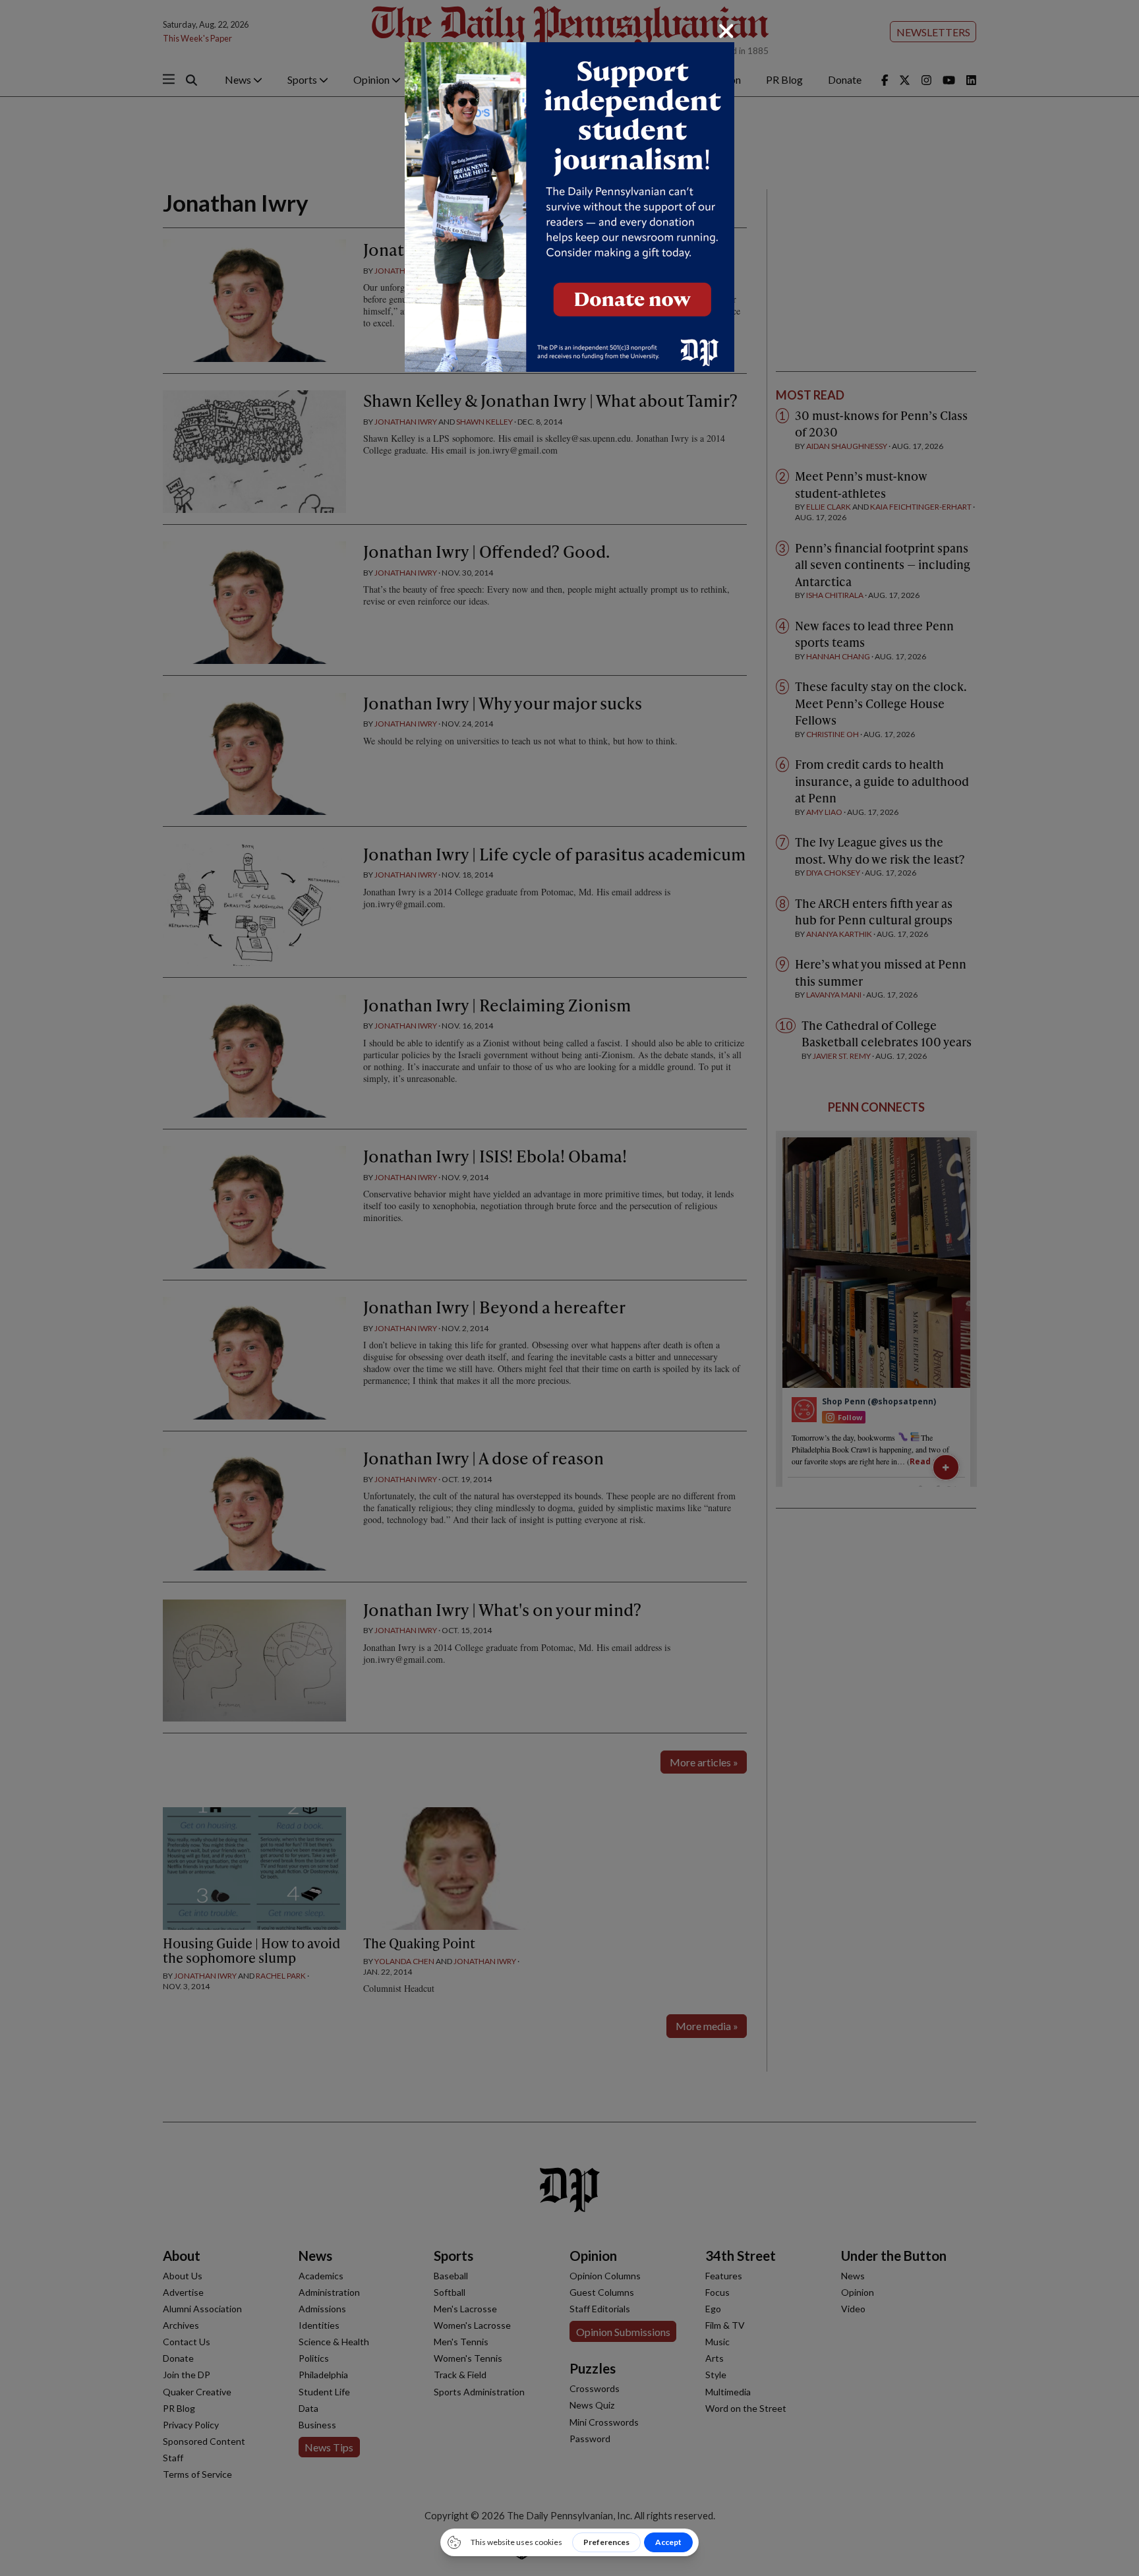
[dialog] (569, 1288)
